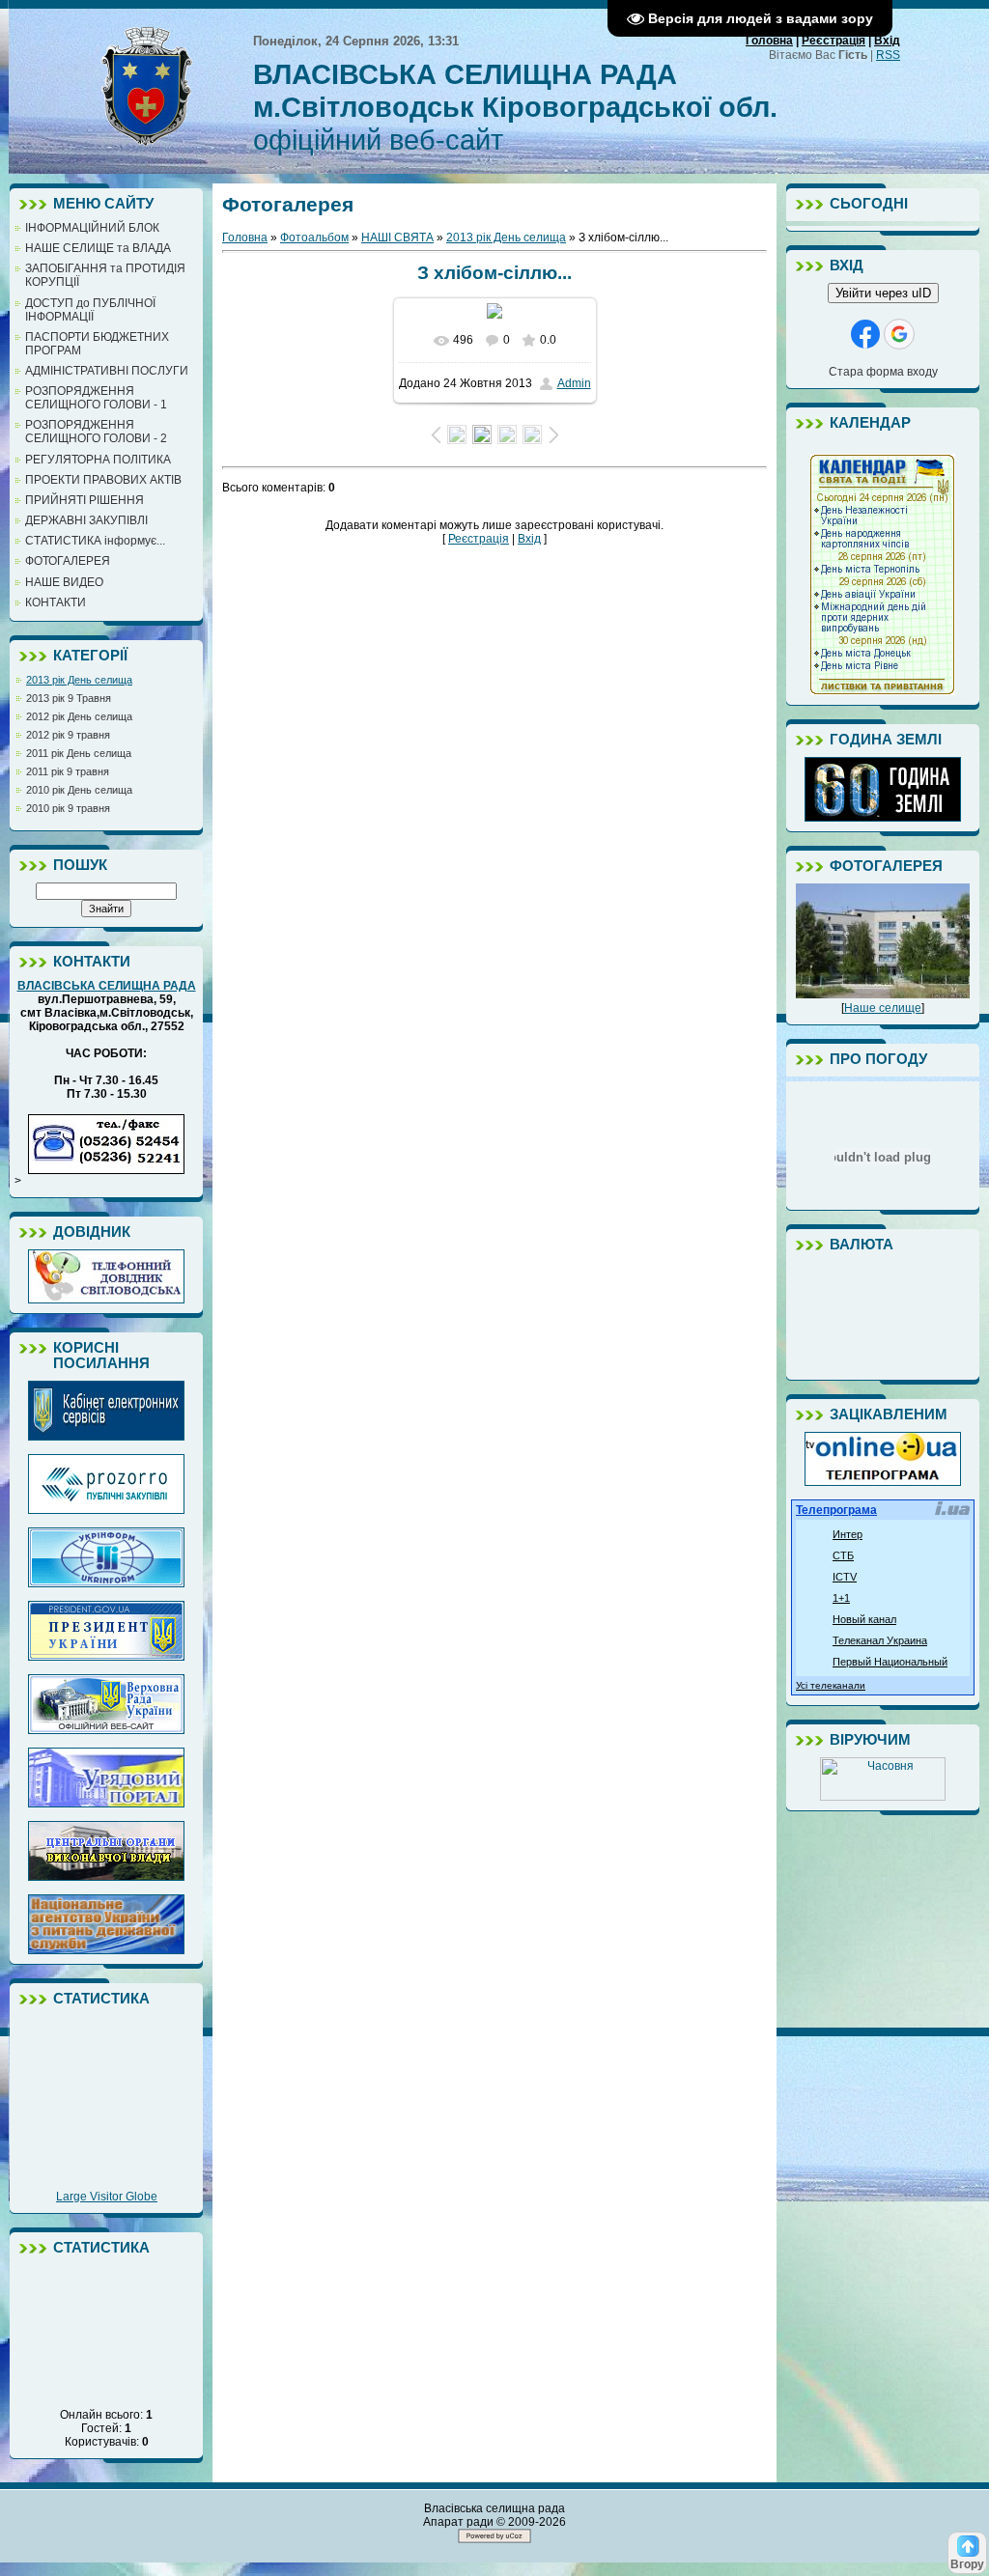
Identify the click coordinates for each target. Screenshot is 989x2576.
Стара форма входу (883, 372)
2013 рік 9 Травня (69, 698)
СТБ (843, 1555)
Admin (574, 383)
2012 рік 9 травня (68, 735)
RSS (888, 55)
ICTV (845, 1577)
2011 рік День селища (79, 753)
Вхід (887, 41)
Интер (848, 1534)
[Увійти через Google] (899, 334)
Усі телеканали (831, 1685)
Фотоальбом (314, 238)
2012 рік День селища (79, 716)
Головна (769, 41)
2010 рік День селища (79, 790)
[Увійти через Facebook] (865, 334)
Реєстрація (834, 41)
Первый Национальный (890, 1662)
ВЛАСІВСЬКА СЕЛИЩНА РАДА (107, 986)
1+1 (841, 1598)
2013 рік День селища (79, 680)
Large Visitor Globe (107, 2197)
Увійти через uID (883, 293)
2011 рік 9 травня (68, 771)
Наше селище (883, 1008)
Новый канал (864, 1619)
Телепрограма (836, 1510)
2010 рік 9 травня (68, 808)
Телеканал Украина (880, 1640)
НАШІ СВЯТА (397, 238)
